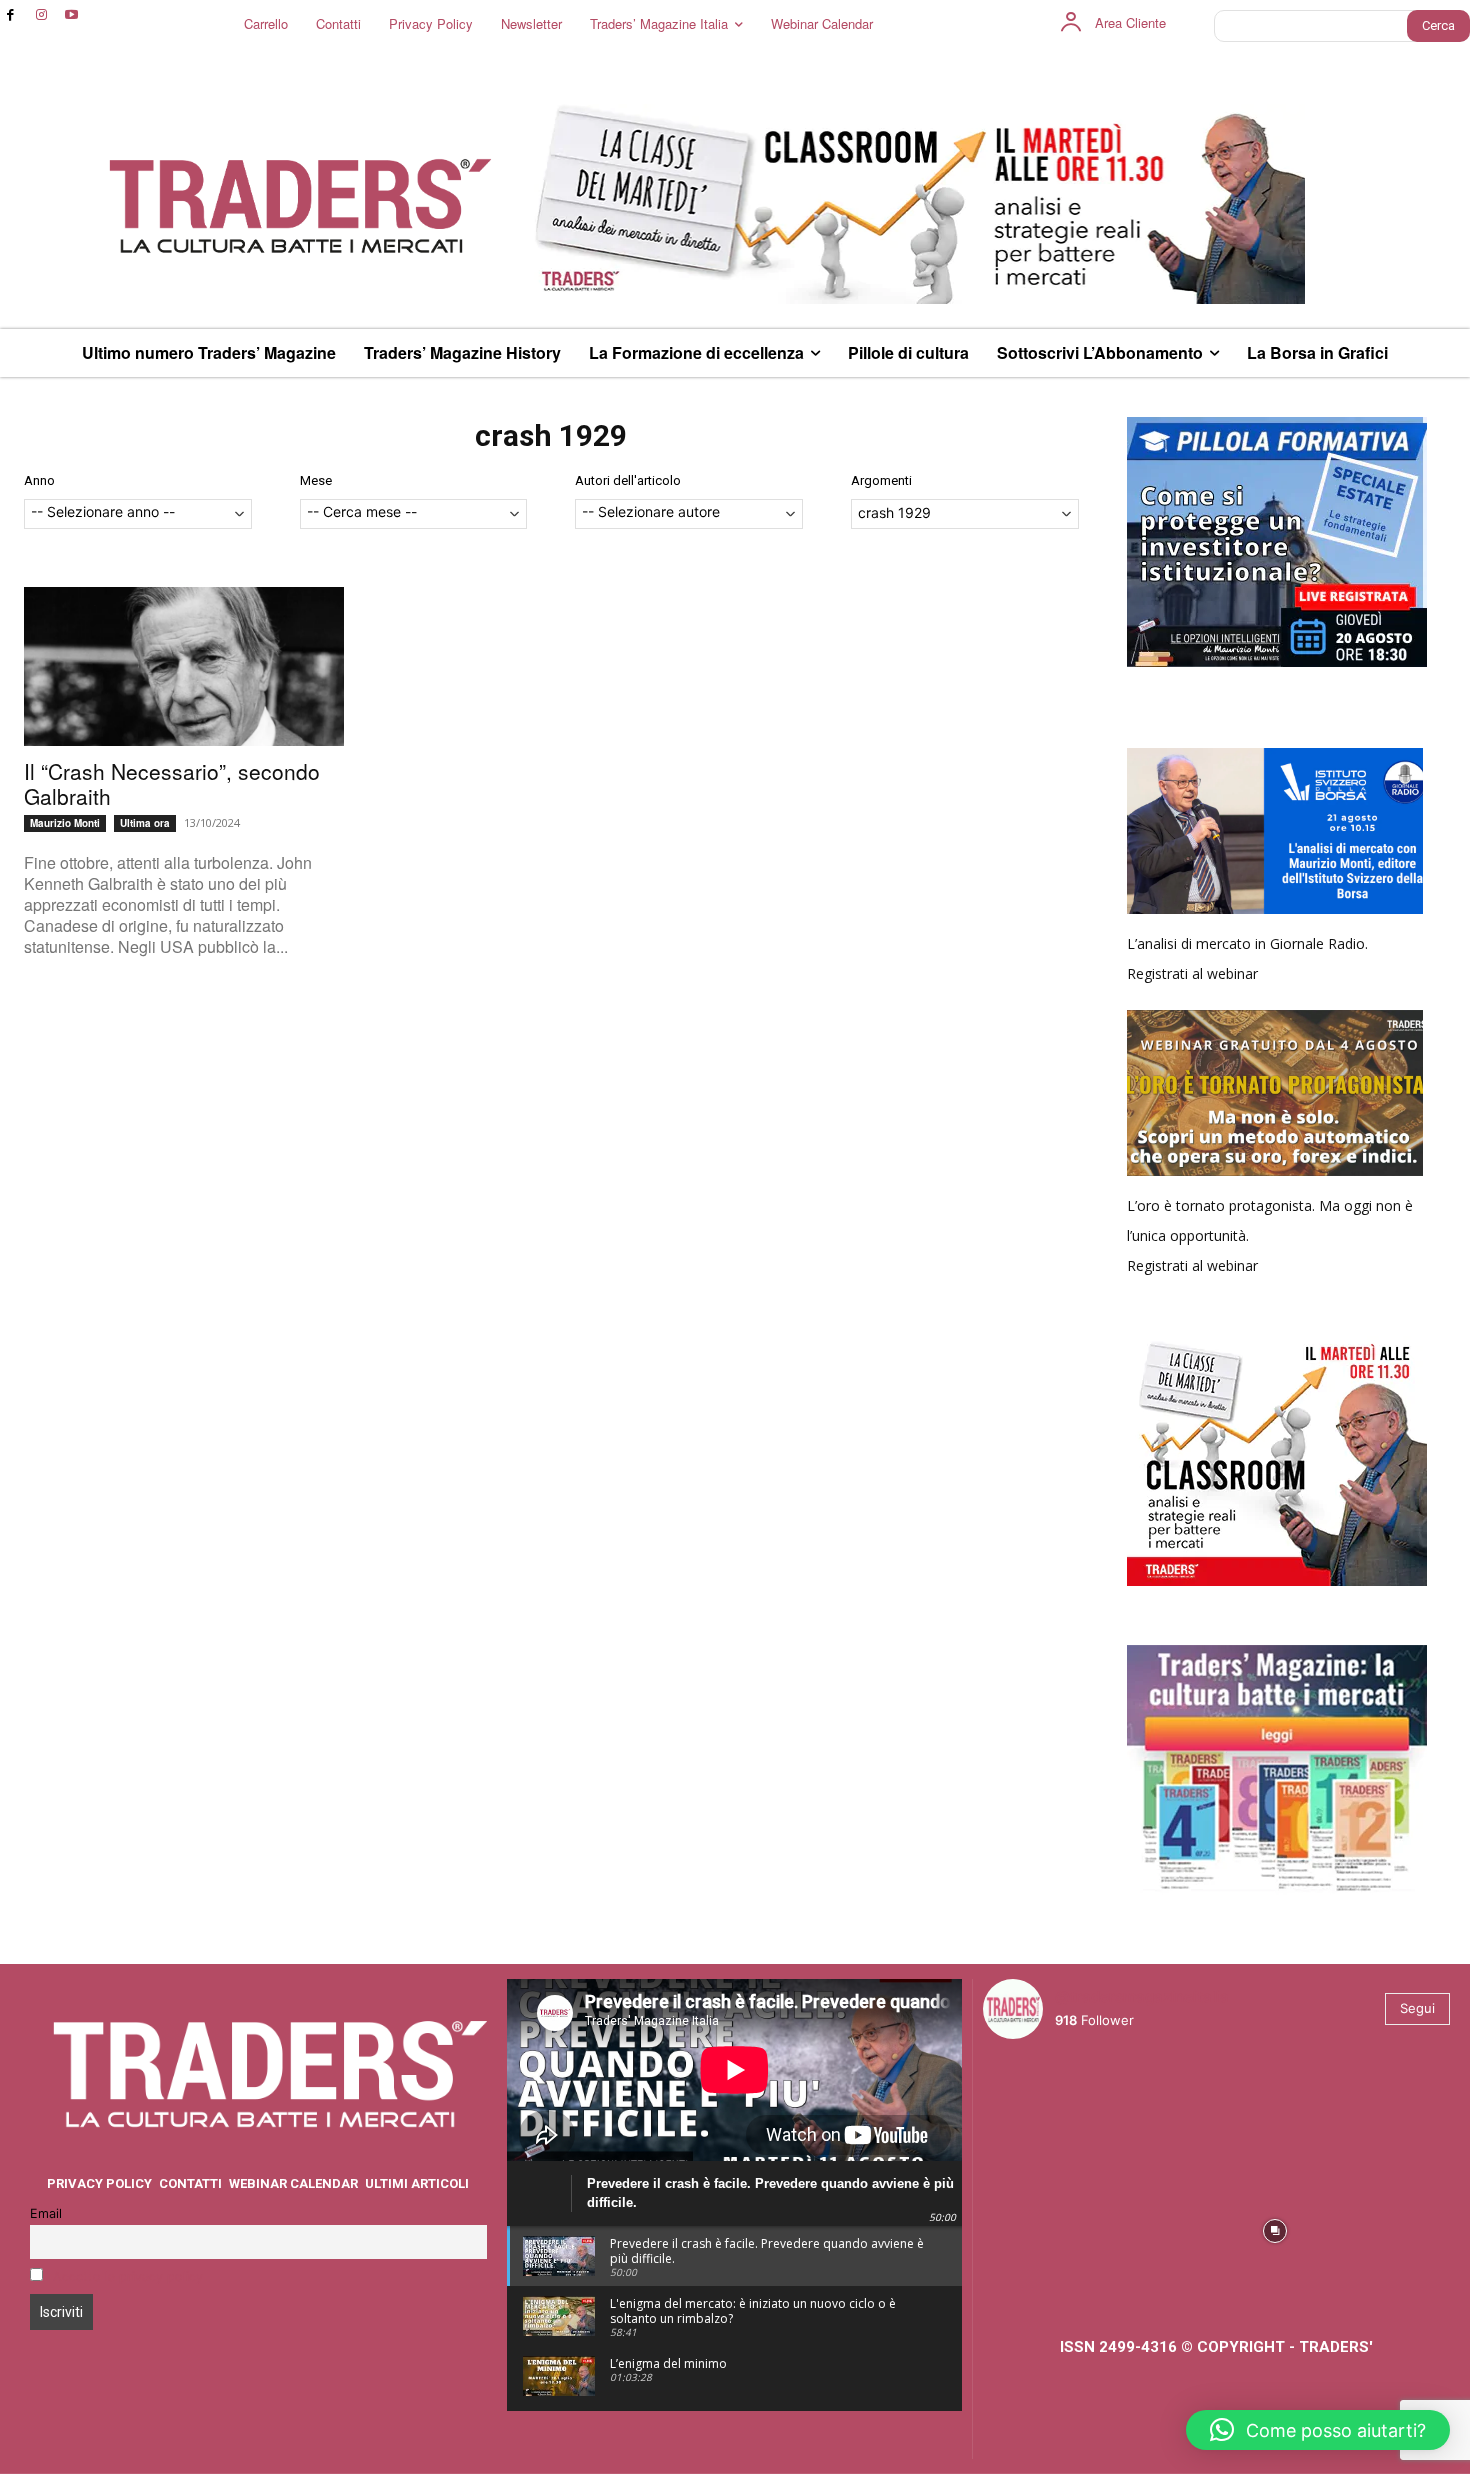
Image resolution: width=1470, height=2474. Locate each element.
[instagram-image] (1040, 2112)
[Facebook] (10, 15)
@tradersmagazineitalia (1142, 1996)
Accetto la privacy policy (128, 2276)
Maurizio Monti (65, 823)
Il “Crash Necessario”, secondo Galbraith (172, 783)
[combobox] (138, 514)
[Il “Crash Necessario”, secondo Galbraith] (184, 667)
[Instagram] (41, 15)
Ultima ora (145, 823)
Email (46, 2213)
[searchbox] (138, 513)
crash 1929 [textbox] (894, 512)
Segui (1417, 2008)
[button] (1318, 2430)
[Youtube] (72, 15)
